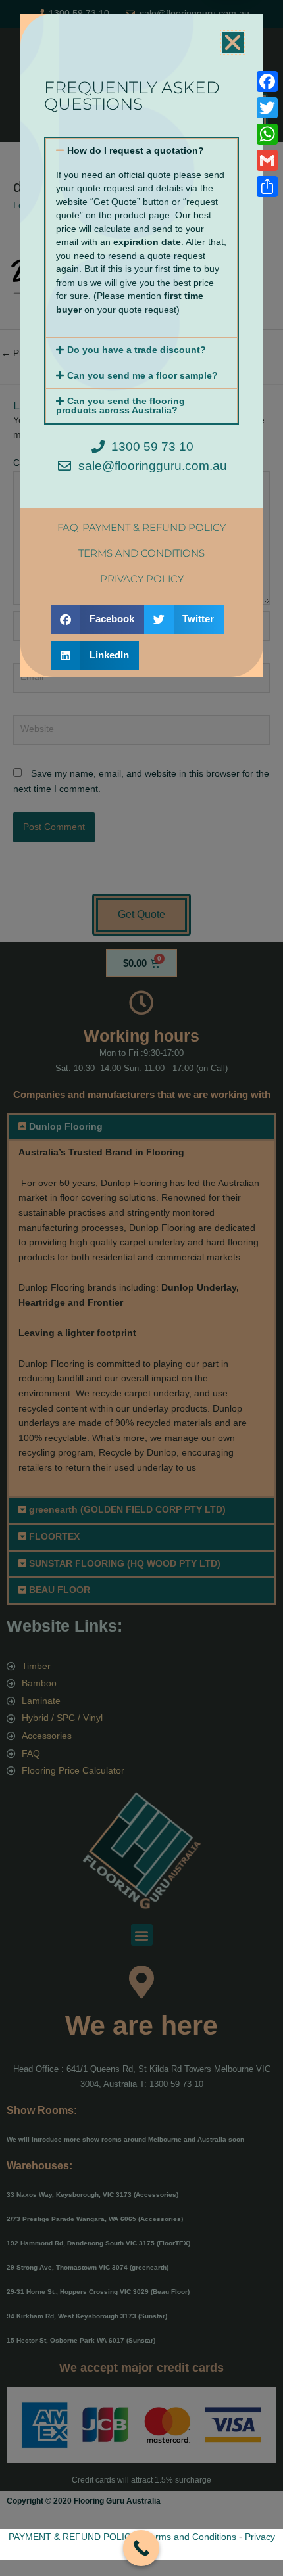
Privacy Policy (142, 579)
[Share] (267, 187)
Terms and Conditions (191, 2537)
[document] (141, 1288)
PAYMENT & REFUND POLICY (73, 2537)
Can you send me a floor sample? (142, 376)
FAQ (68, 527)
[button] (233, 42)
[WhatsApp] (267, 134)
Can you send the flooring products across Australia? (120, 406)
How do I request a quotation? (136, 151)
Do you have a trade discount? (137, 350)
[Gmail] (267, 160)
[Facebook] (267, 81)
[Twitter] (267, 108)
